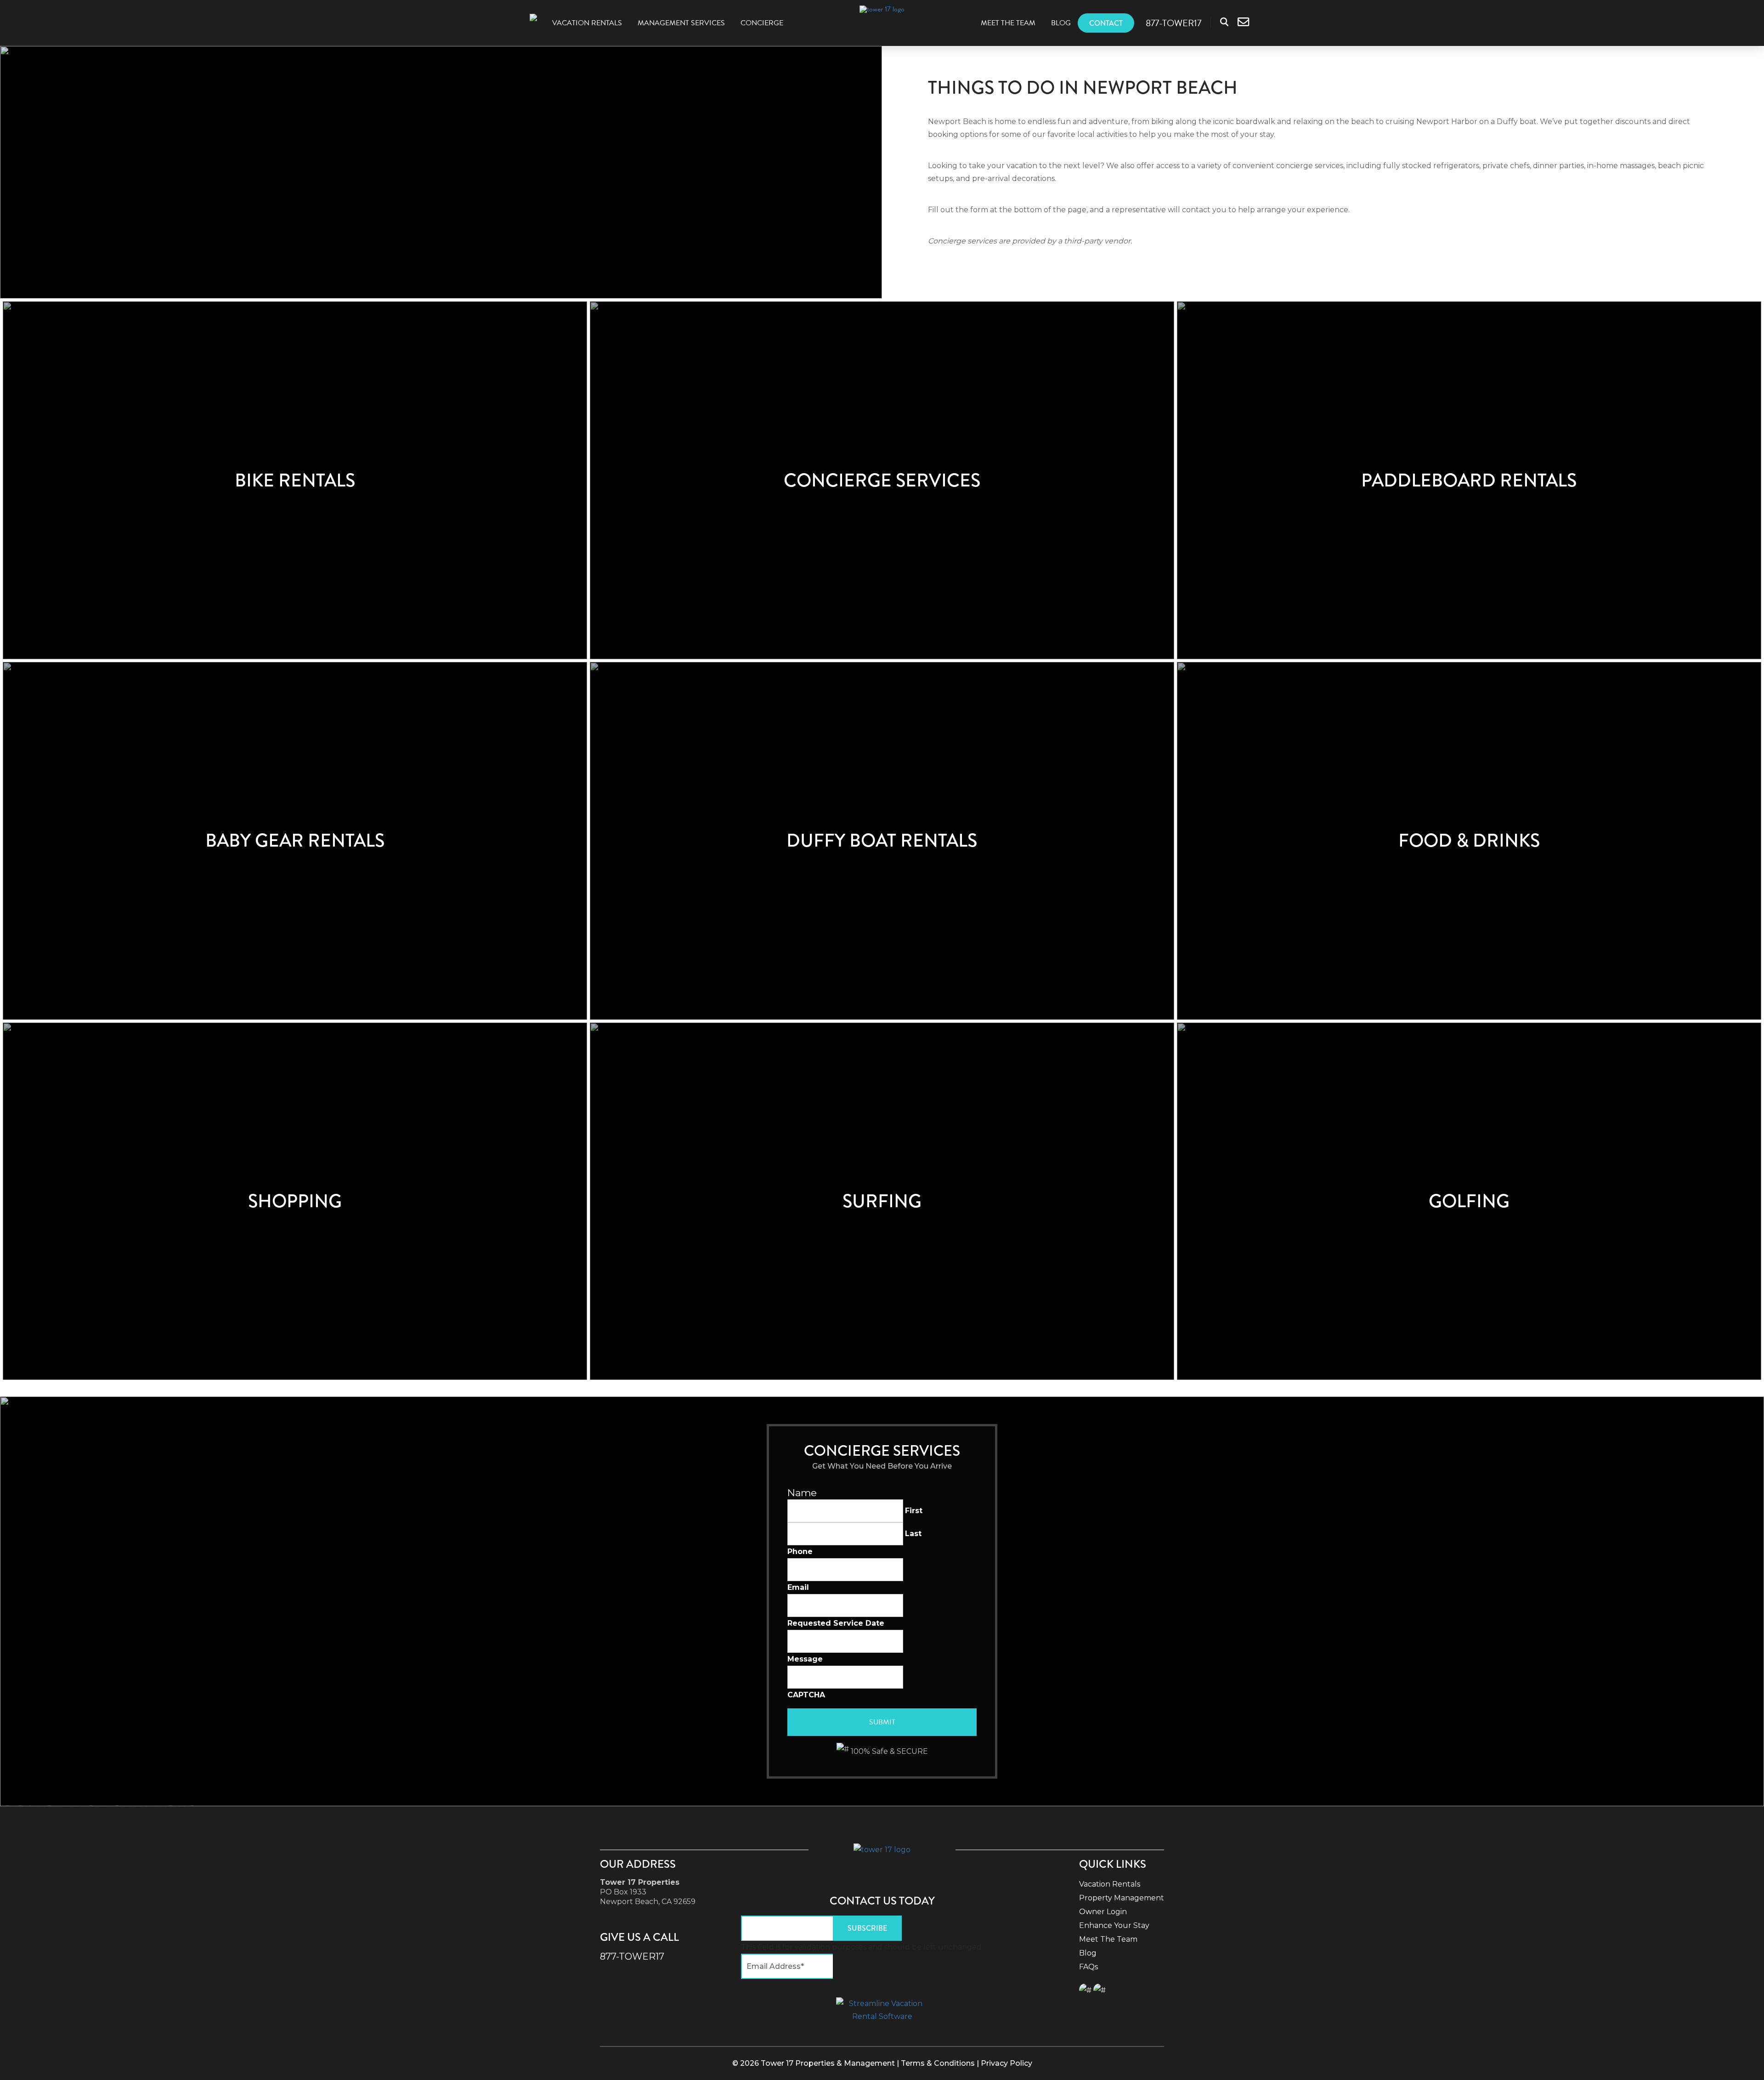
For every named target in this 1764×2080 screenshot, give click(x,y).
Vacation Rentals (587, 23)
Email (798, 1588)
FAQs (1088, 1967)
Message (805, 1659)
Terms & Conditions (938, 2063)
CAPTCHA (806, 1695)
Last (913, 1534)
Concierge (762, 23)
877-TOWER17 (632, 1956)
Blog (1061, 23)
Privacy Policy (1006, 2063)
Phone (800, 1552)
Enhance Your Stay (1114, 1925)
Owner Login (1103, 1912)
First (914, 1511)
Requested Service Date (836, 1623)
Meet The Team (1008, 23)
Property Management (1122, 1898)
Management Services (681, 23)
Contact (1106, 23)
